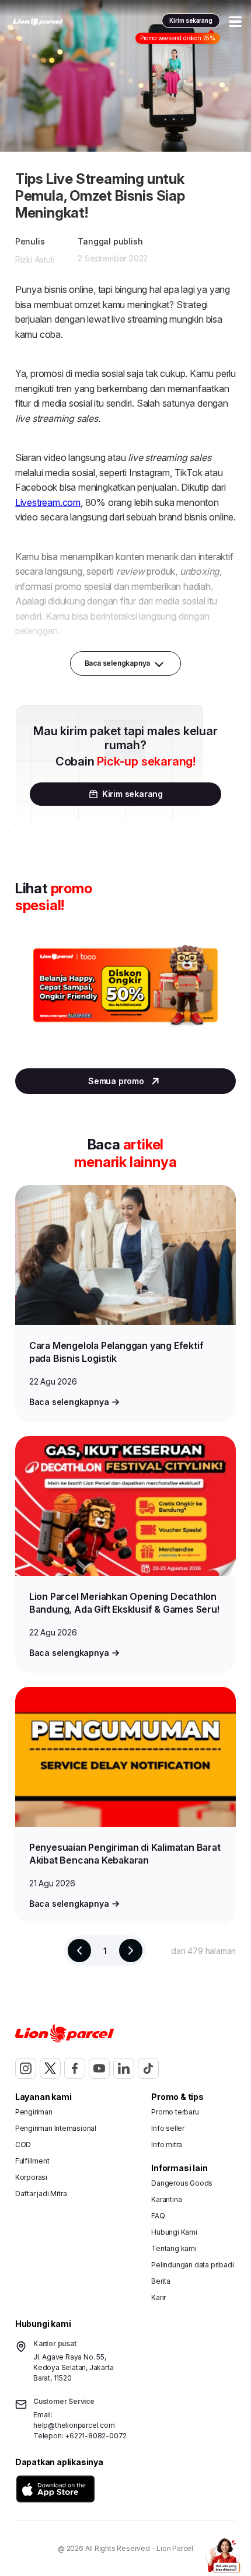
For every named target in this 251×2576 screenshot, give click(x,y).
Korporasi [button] (31, 2177)
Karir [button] (158, 2297)
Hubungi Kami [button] (174, 2232)
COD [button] (23, 2145)
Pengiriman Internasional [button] (56, 2128)
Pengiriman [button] (34, 2112)
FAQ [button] (158, 2216)
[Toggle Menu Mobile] (235, 22)
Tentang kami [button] (174, 2248)
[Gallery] (125, 997)
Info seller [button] (168, 2128)
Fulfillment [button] (32, 2161)
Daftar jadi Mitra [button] (41, 2194)
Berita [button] (161, 2281)
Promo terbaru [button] (175, 2112)
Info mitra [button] (167, 2145)
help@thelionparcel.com (74, 2425)
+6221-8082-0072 (96, 2436)
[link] (38, 22)
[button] (55, 2489)
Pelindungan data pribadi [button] (192, 2265)
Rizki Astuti (35, 259)
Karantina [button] (166, 2199)
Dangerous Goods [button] (182, 2183)
